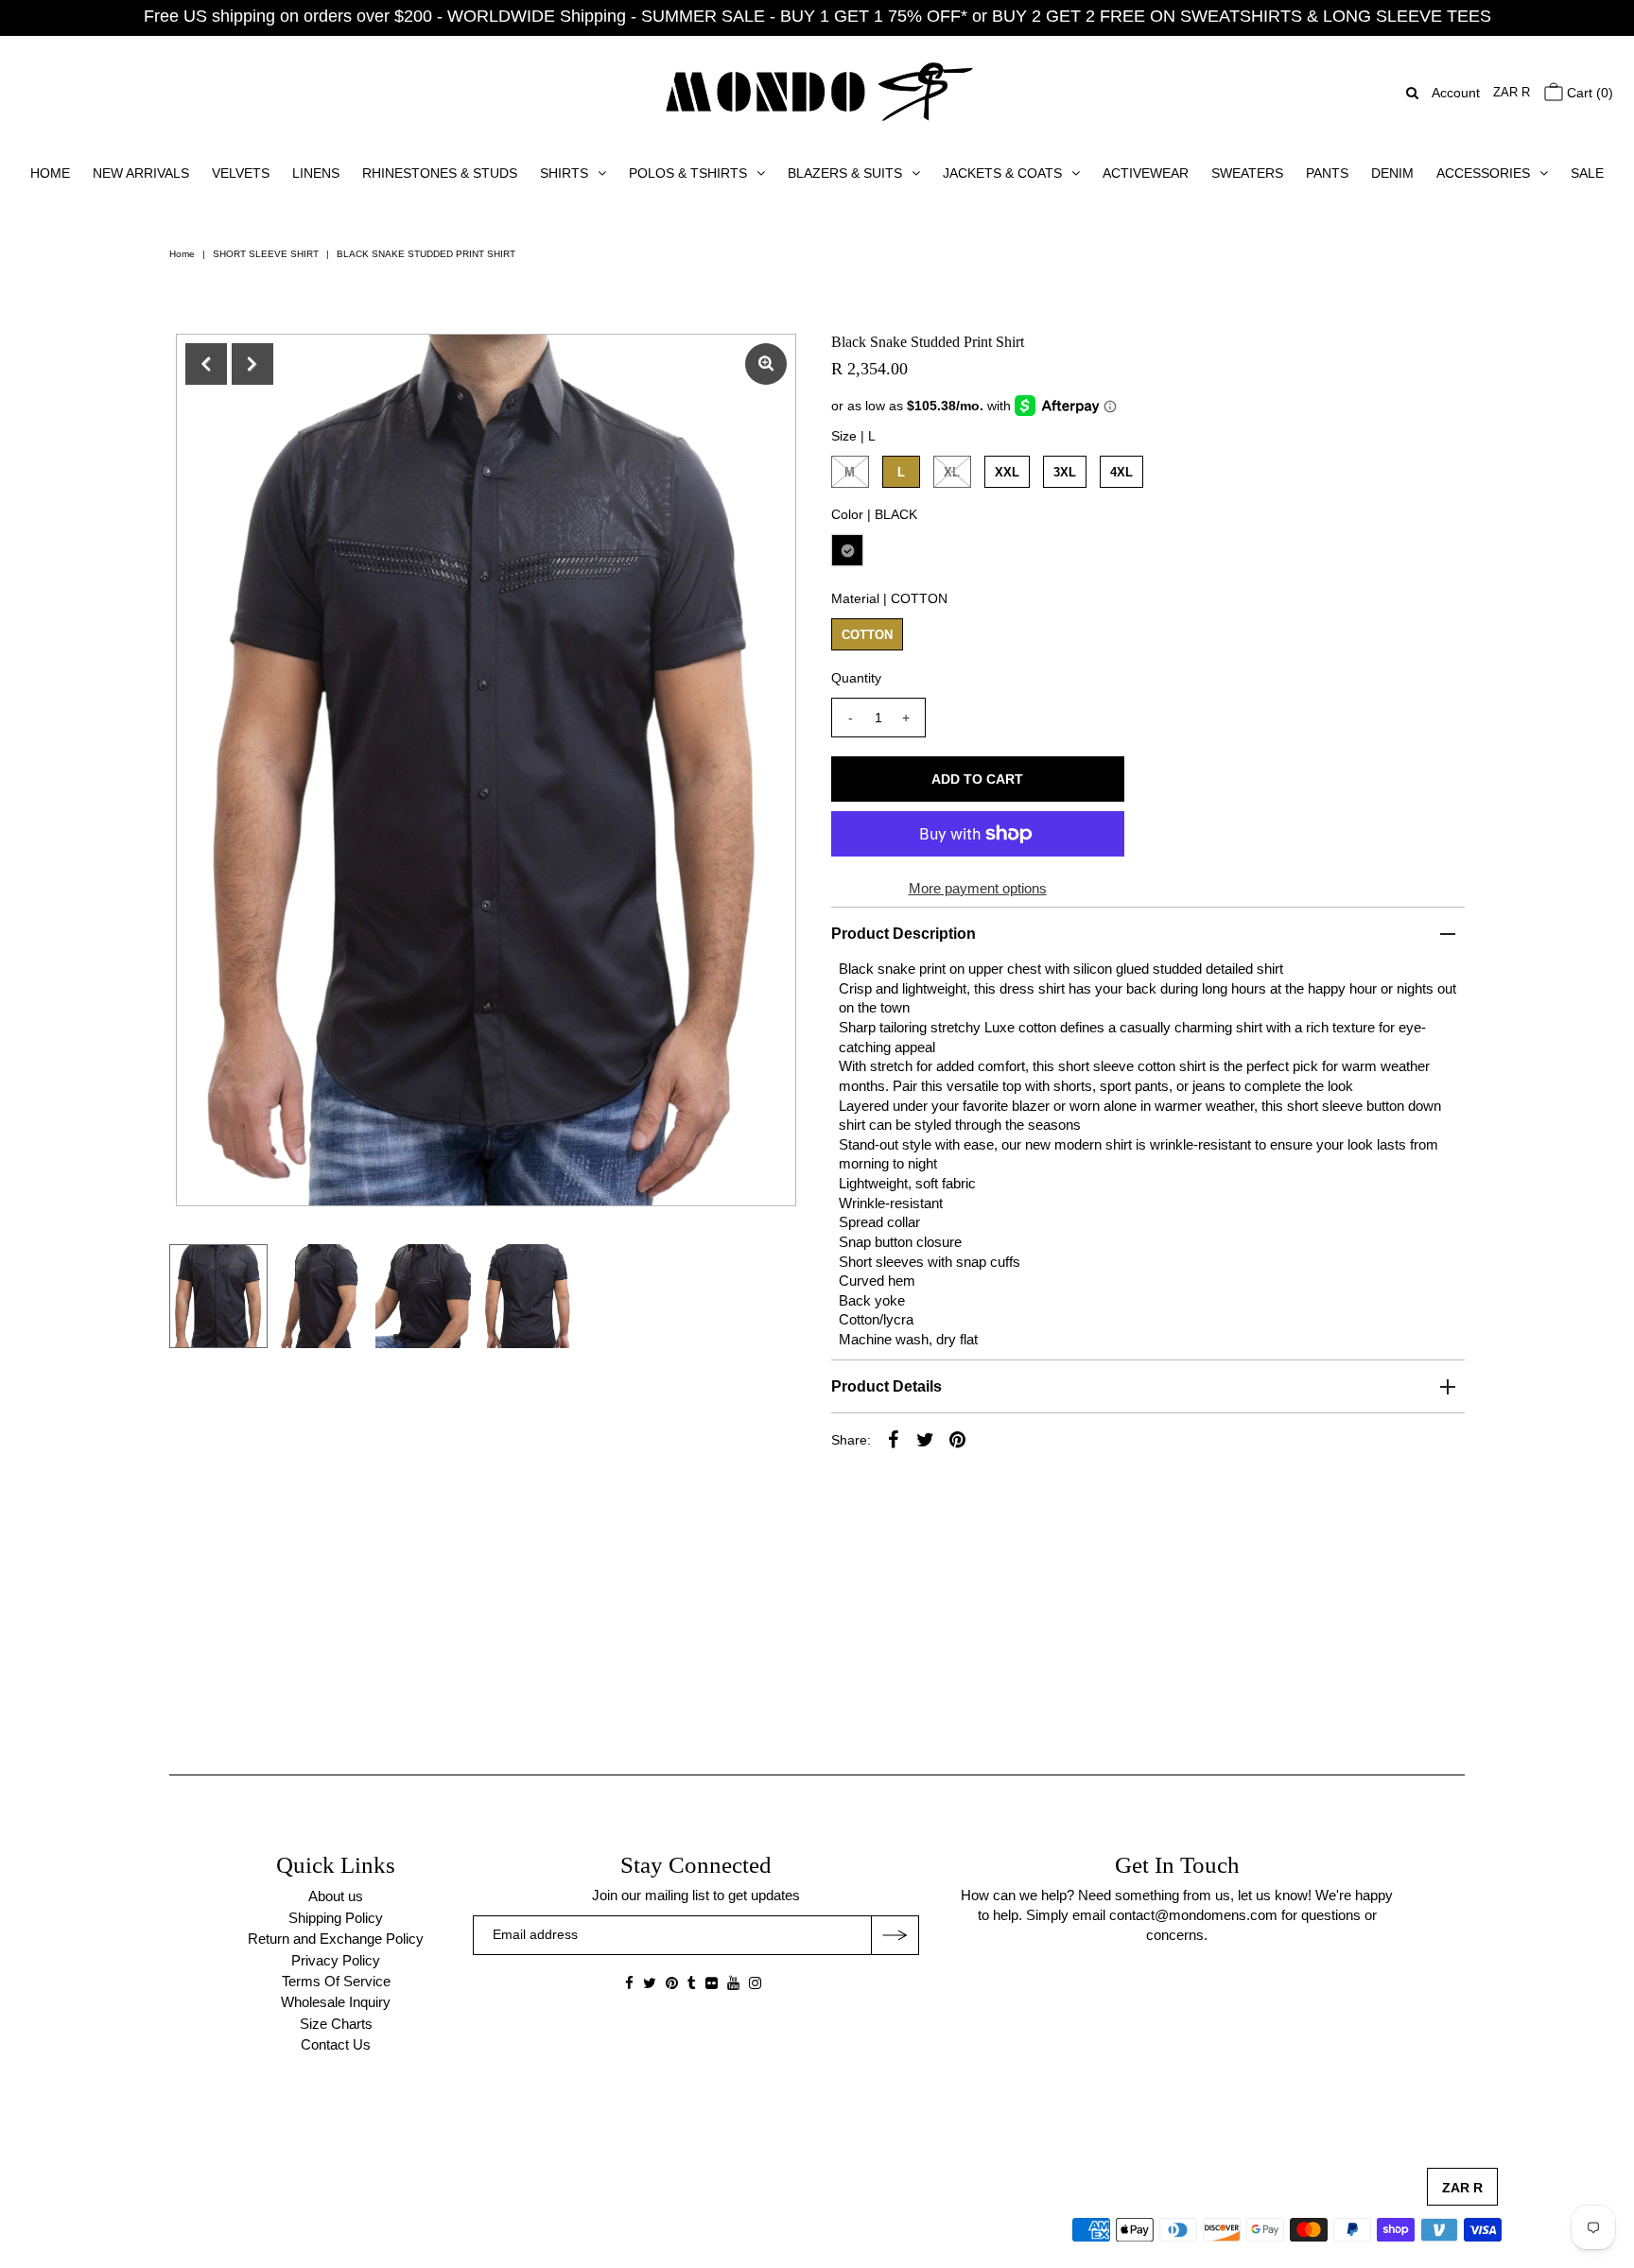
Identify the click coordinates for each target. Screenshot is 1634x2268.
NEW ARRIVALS (141, 173)
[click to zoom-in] (766, 364)
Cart (1588, 93)
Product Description (904, 934)
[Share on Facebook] (894, 1439)
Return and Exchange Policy (336, 1939)
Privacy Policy (336, 1960)
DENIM (1392, 173)
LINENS (316, 173)
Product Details (887, 1386)
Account (1456, 93)
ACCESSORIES (1483, 173)
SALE (1587, 173)
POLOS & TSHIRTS (688, 173)
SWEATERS (1247, 173)
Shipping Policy (336, 1918)
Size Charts (336, 2024)
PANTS (1327, 173)
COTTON (867, 635)
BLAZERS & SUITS (845, 173)
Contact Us (336, 2044)
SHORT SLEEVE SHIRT (266, 254)
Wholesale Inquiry (336, 2002)
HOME (50, 173)
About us (336, 1896)
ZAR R (1512, 92)
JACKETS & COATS (1002, 173)
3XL (1065, 472)
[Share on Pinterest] (958, 1439)
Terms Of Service (336, 1981)
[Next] (252, 364)
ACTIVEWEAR (1146, 173)
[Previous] (206, 364)
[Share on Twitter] (926, 1439)
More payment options (978, 888)
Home (182, 254)
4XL (1121, 472)
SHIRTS (564, 173)
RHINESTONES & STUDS (440, 173)
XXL (1007, 472)
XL (952, 472)
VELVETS (241, 173)
